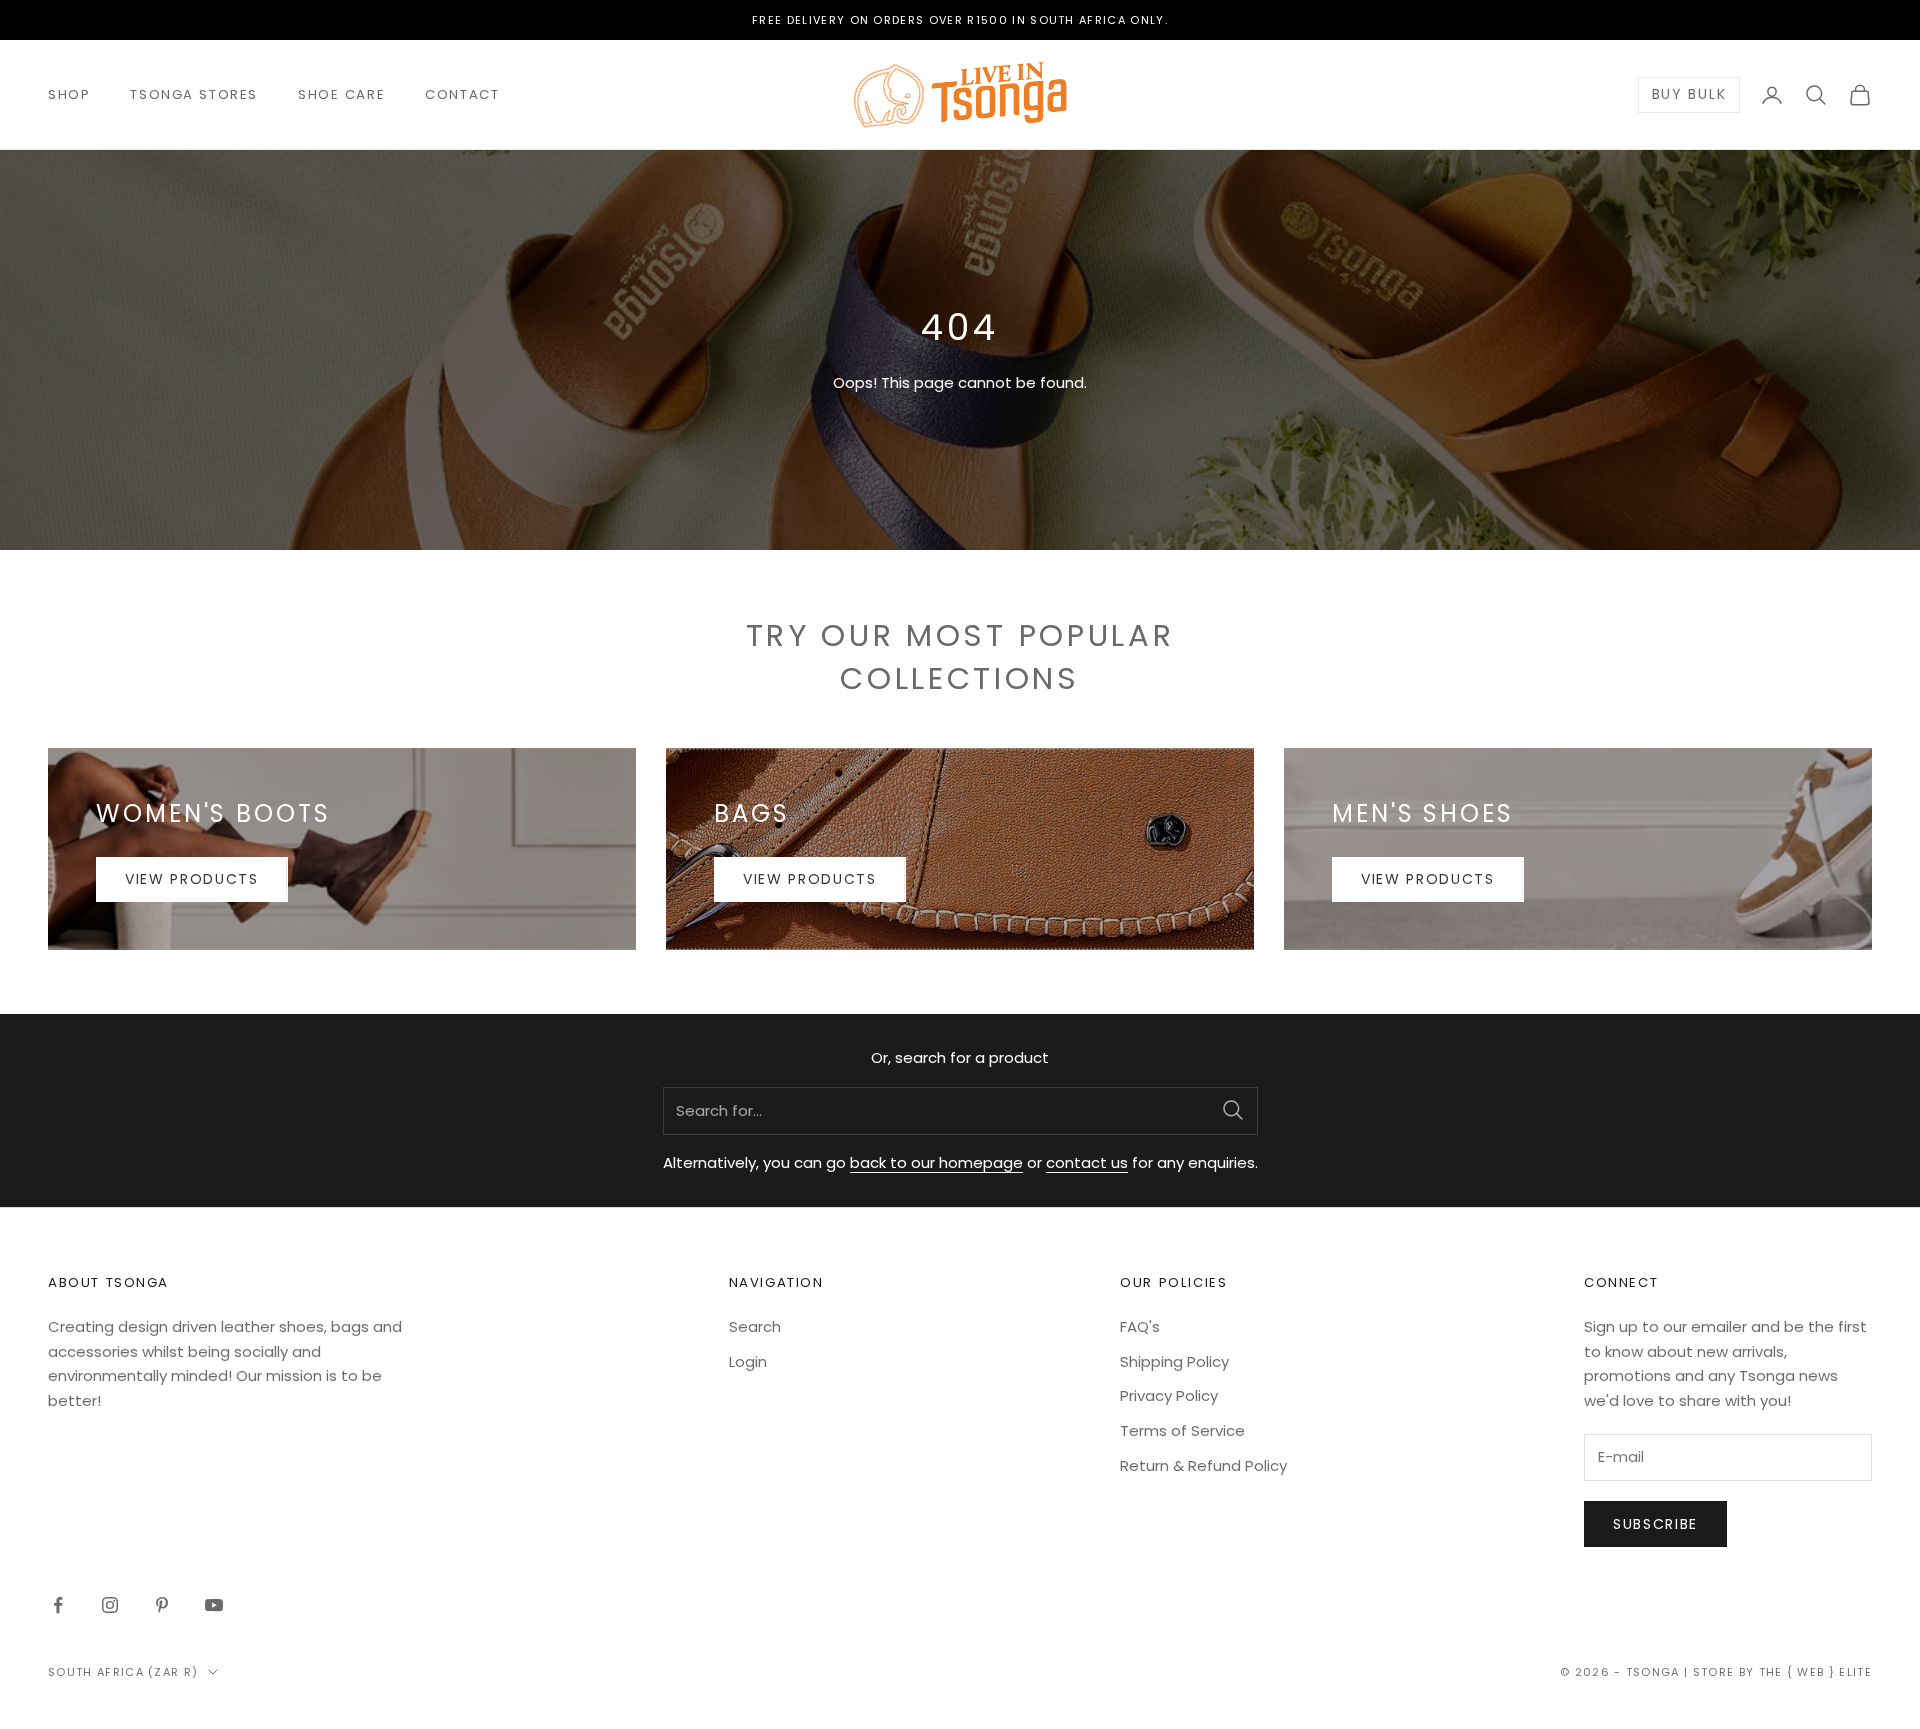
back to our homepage (936, 1162)
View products (192, 879)
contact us (1087, 1162)
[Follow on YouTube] (214, 1605)
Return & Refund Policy (1203, 1465)
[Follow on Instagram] (110, 1605)
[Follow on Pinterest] (162, 1605)
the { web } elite (1815, 1672)
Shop (69, 94)
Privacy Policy (1169, 1395)
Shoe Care (341, 94)
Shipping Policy (1174, 1361)
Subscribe (1655, 1524)
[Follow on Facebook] (58, 1605)
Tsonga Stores (194, 94)
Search (755, 1326)
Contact (462, 94)
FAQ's (1140, 1326)
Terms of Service (1182, 1430)
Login (748, 1361)
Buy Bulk (1689, 95)
